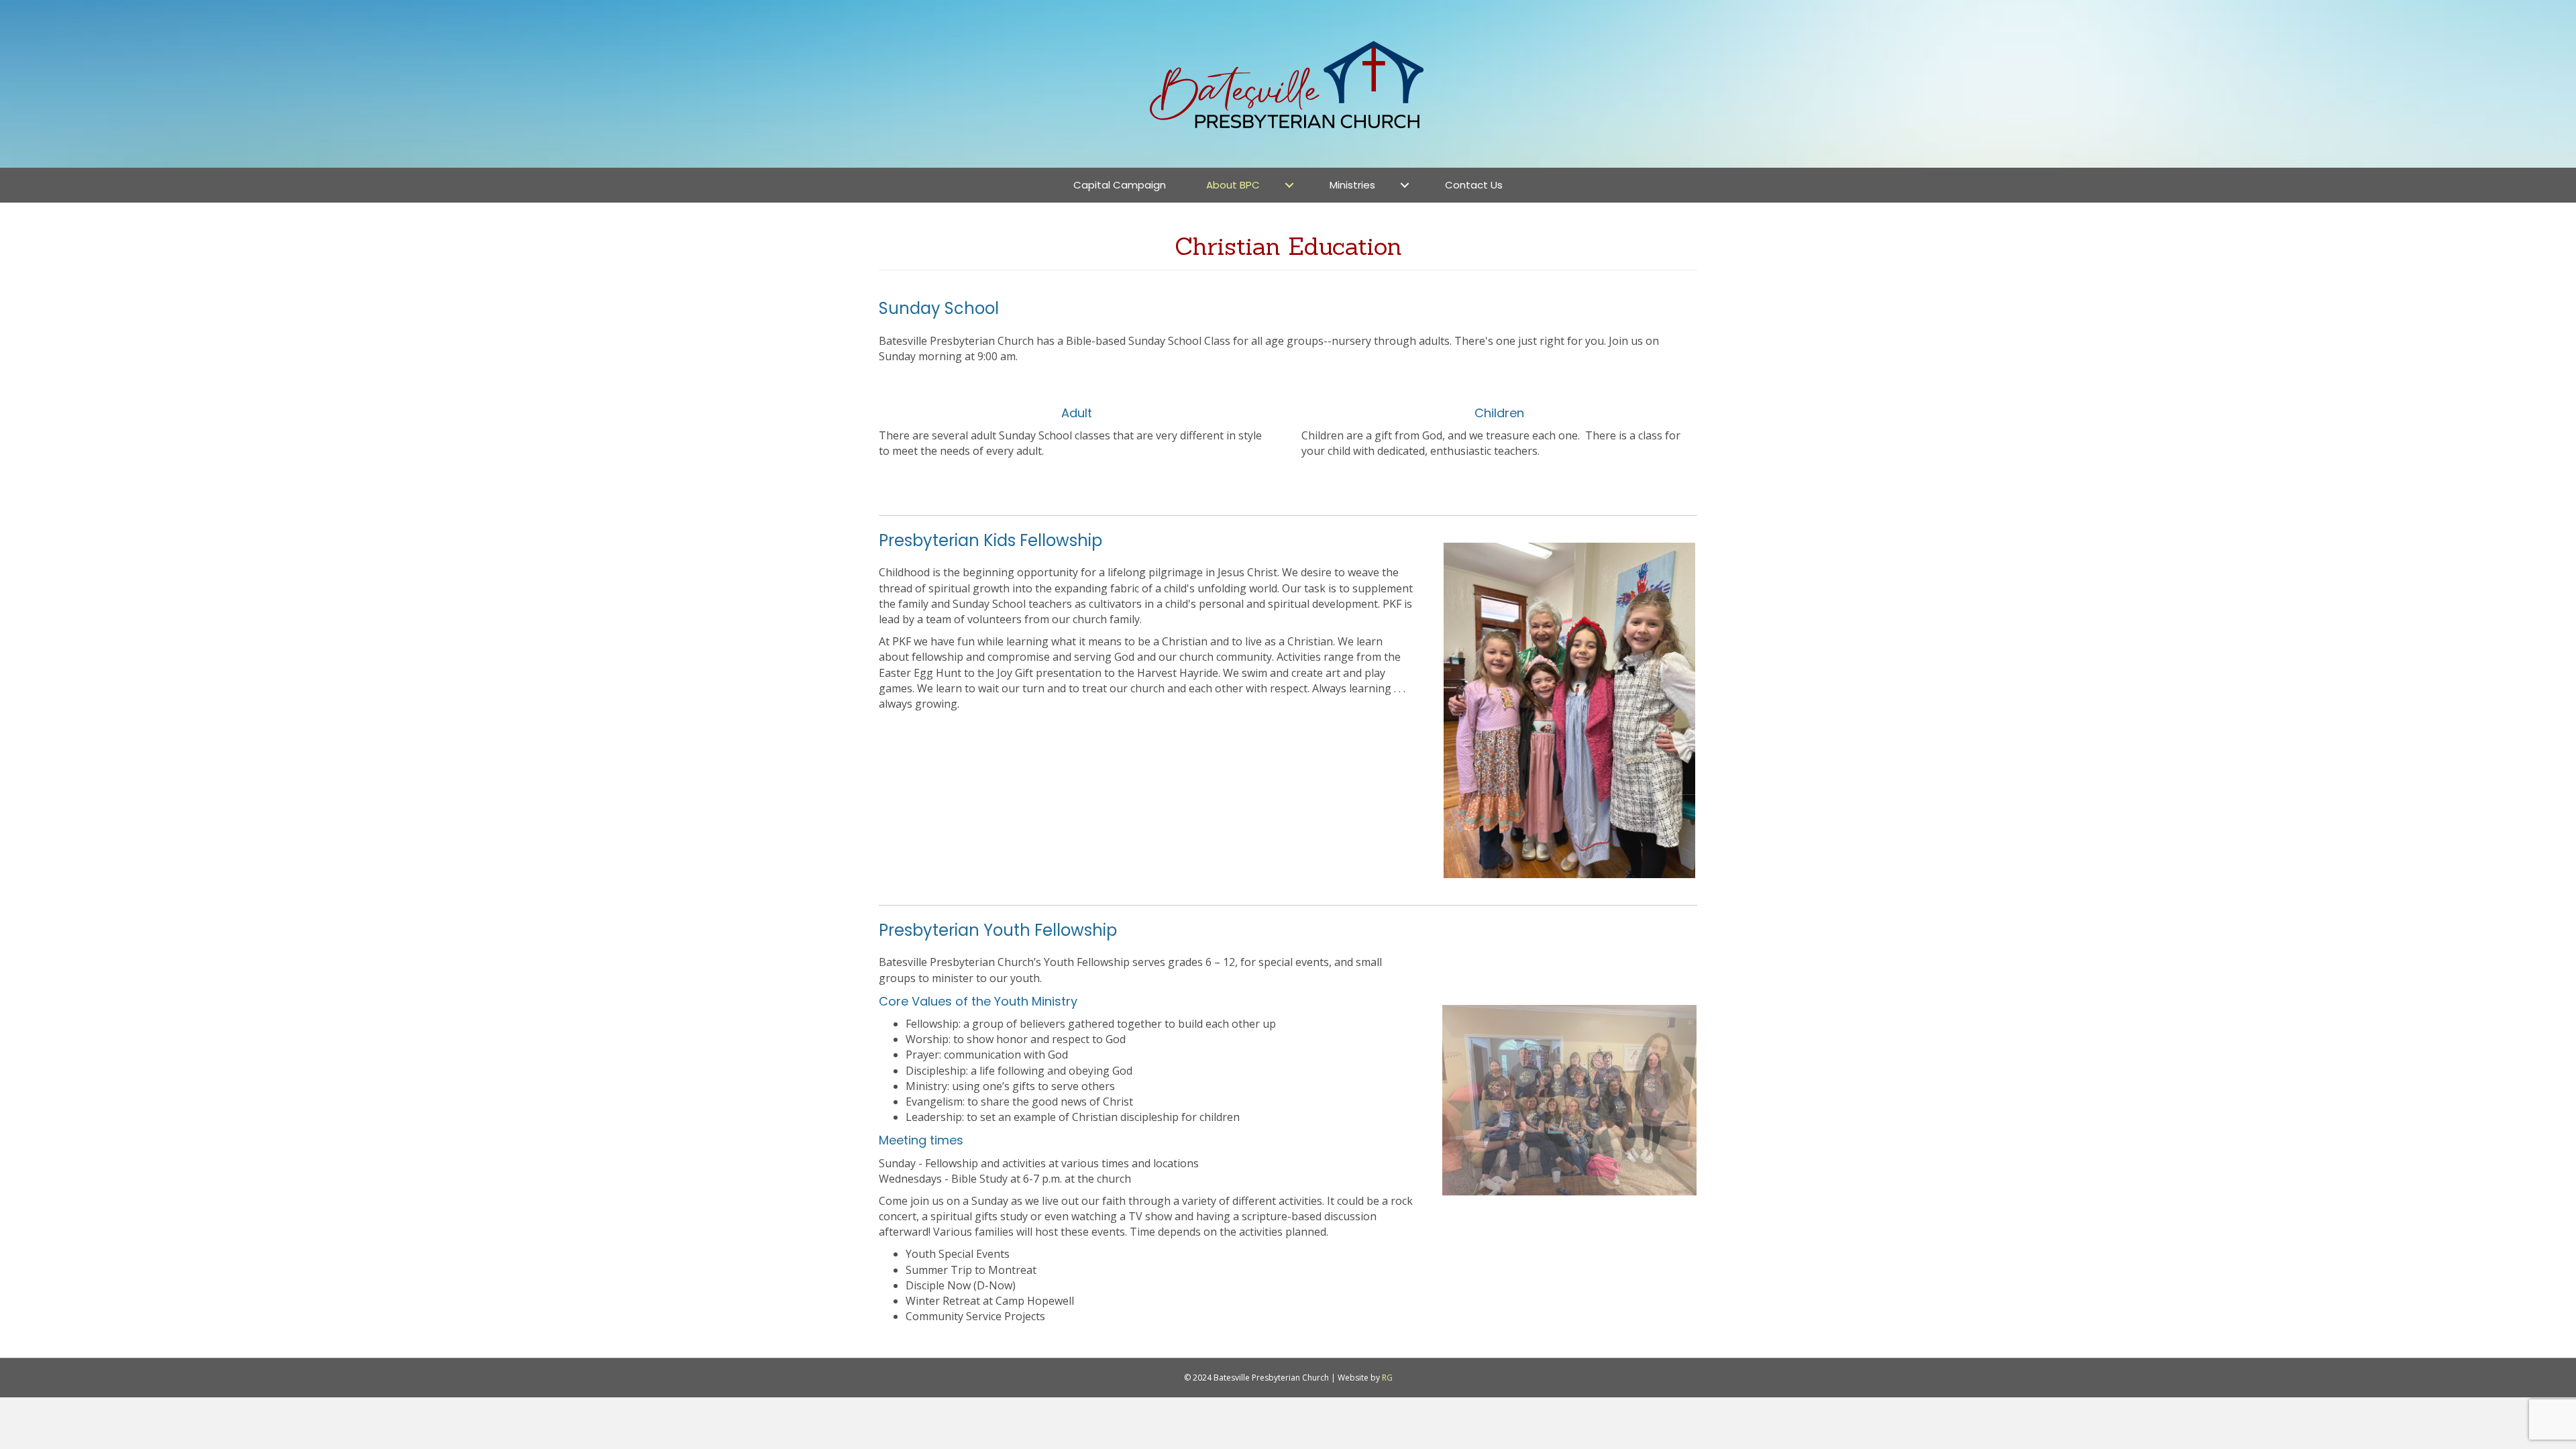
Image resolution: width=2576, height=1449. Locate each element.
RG (1387, 1378)
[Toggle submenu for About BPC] (1289, 185)
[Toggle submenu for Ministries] (1405, 185)
